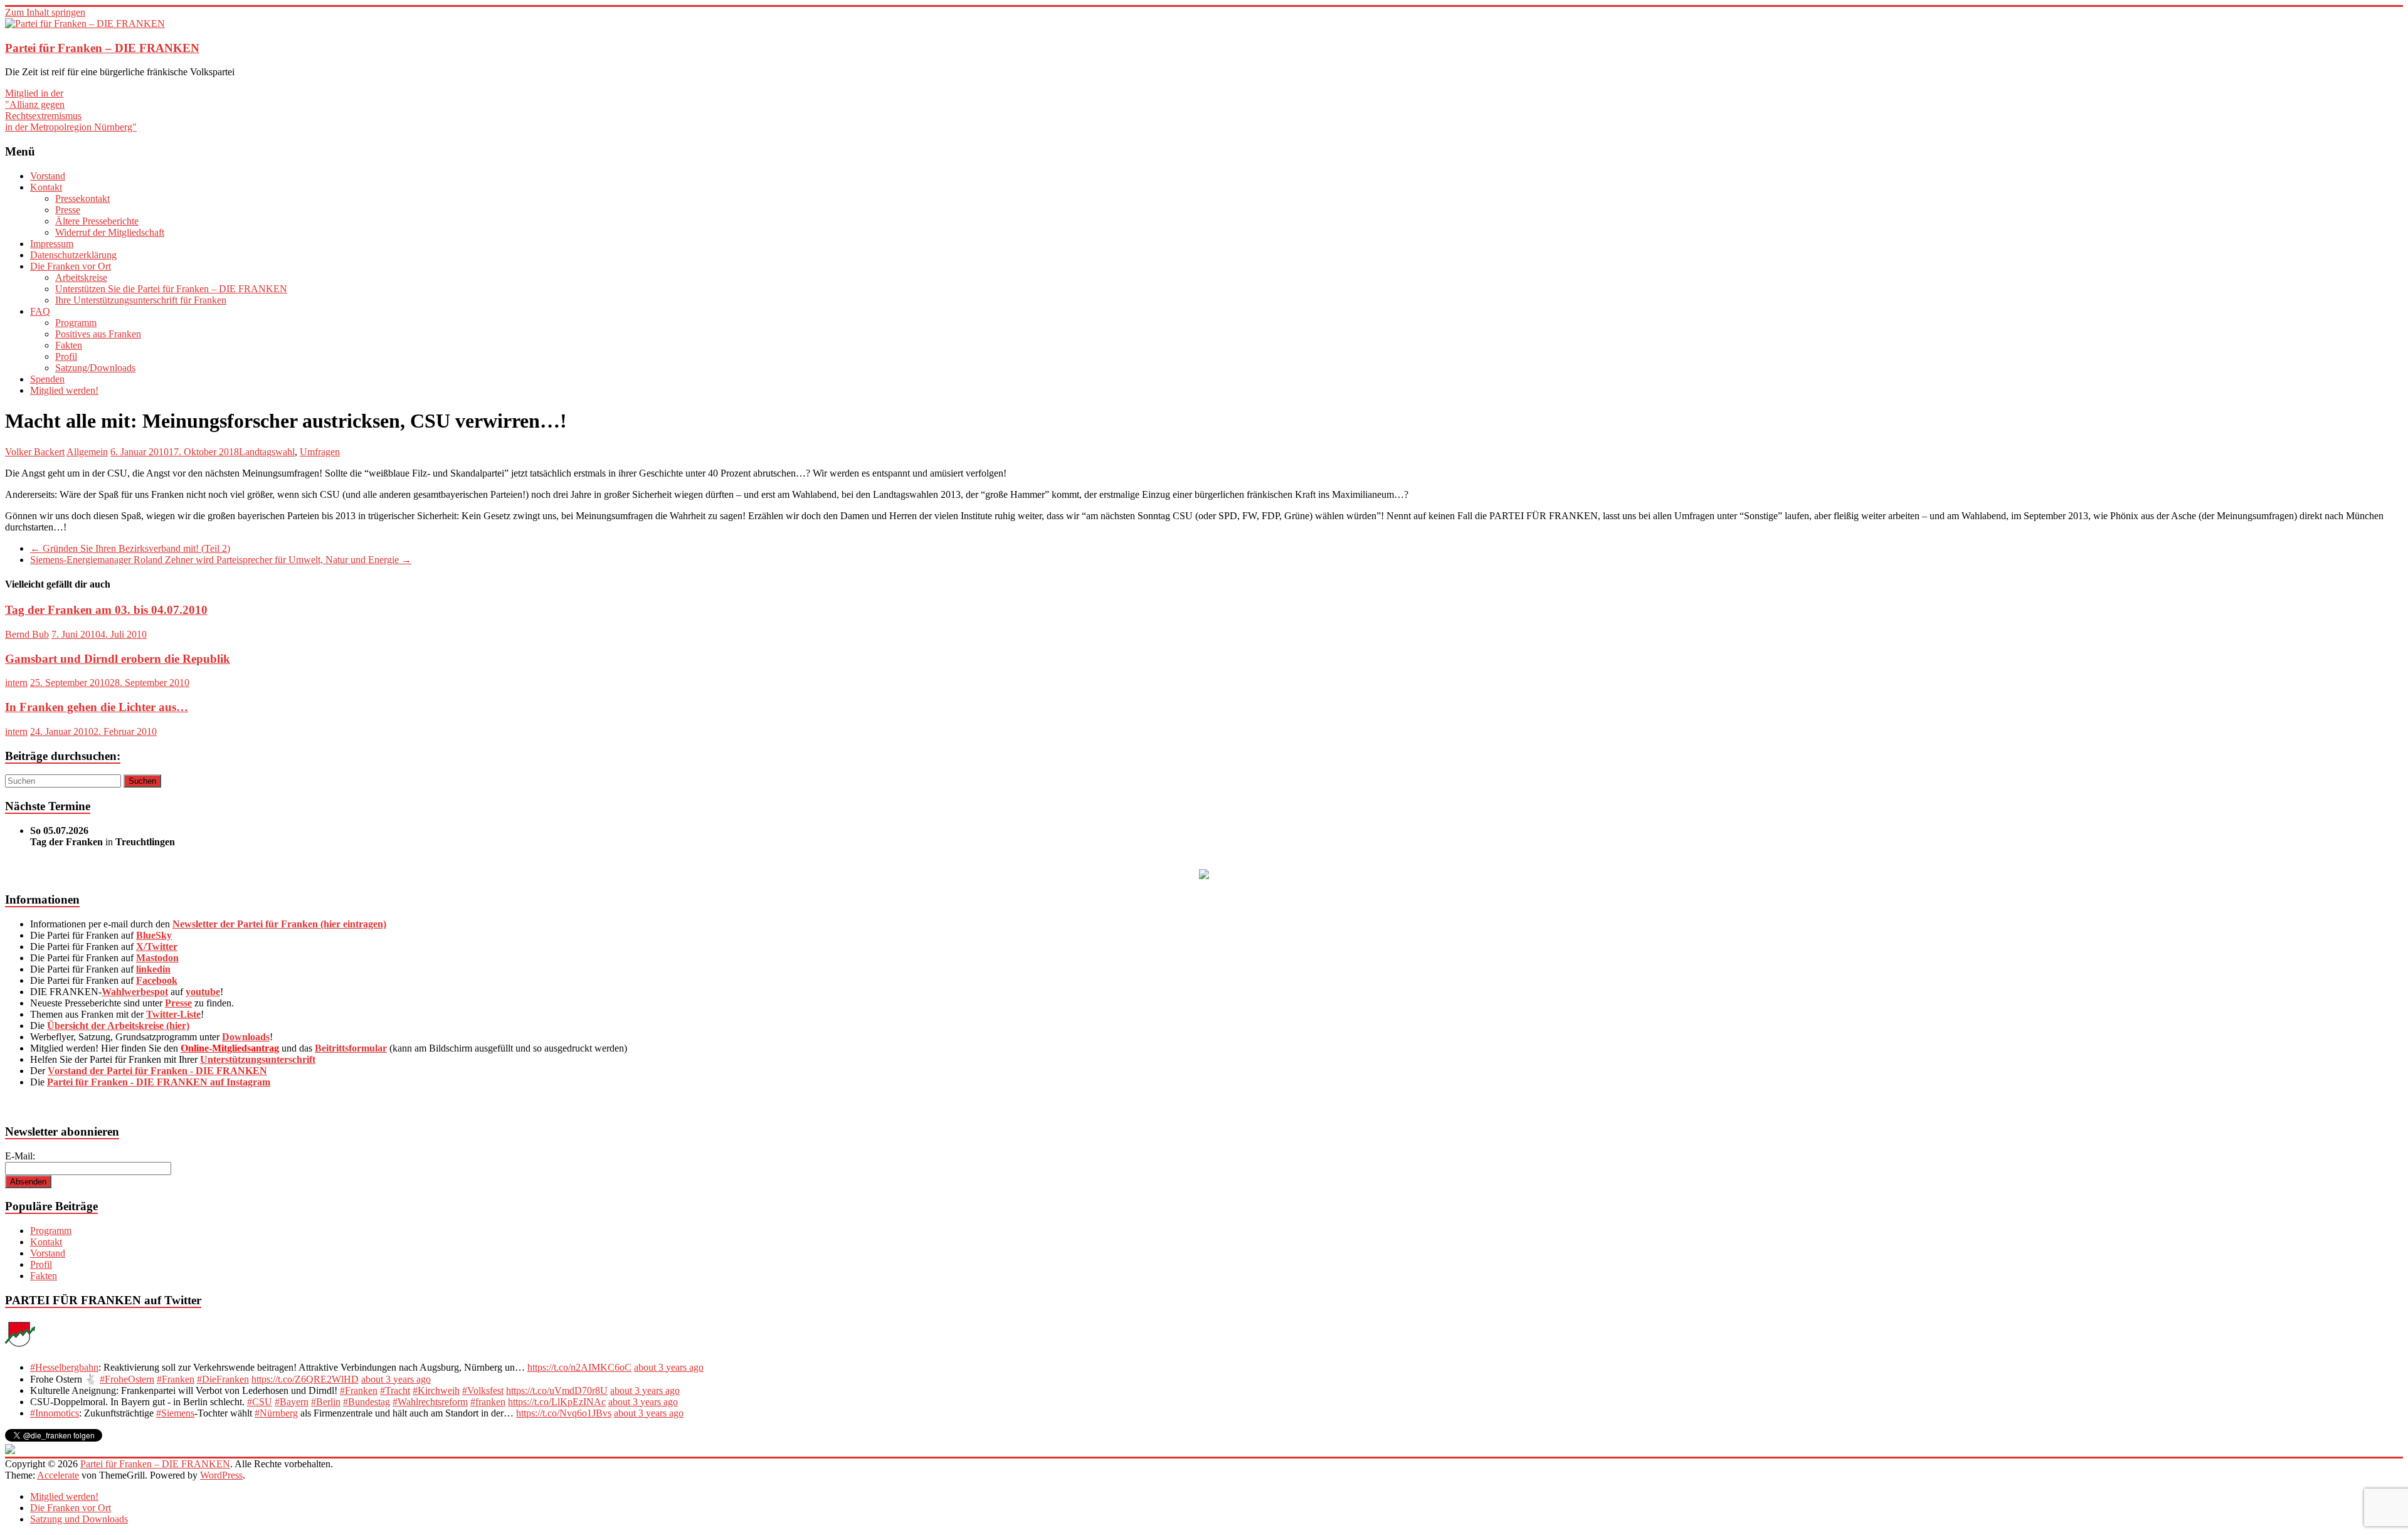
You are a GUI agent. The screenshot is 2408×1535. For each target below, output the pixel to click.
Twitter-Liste (173, 1014)
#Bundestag (367, 1402)
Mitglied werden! (64, 390)
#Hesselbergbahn (64, 1367)
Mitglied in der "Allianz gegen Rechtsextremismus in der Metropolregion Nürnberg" (71, 110)
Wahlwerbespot (135, 992)
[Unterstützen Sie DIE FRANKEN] (1204, 876)
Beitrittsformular (351, 1048)
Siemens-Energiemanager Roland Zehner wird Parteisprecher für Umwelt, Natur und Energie (221, 560)
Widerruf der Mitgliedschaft (110, 232)
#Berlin (326, 1402)
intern (16, 683)
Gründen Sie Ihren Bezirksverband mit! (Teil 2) (130, 548)
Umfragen (320, 452)
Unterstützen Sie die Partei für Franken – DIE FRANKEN (171, 289)
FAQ (40, 311)
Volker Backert (35, 452)
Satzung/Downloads (95, 368)
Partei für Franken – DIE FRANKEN (102, 48)
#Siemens (175, 1413)
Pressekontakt (82, 198)
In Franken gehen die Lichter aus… (97, 707)
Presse (68, 210)
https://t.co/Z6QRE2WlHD (305, 1379)
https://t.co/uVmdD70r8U (557, 1390)
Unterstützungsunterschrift (258, 1059)
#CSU (260, 1402)
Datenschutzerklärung (73, 255)
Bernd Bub (27, 634)
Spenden (47, 379)
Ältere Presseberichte (97, 221)
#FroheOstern (127, 1379)
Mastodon (157, 958)
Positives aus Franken (98, 334)
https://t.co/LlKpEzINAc (557, 1402)
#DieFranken (223, 1379)
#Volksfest (483, 1390)
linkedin (153, 969)
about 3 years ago (669, 1367)
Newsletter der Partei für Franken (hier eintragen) (279, 924)
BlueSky (154, 935)
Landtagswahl (267, 452)
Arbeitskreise (81, 277)
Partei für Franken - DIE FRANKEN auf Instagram (159, 1082)
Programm (76, 323)
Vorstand (48, 176)
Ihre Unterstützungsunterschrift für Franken (141, 300)
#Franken (176, 1379)
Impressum (52, 244)
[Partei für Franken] (20, 1346)
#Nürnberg (276, 1413)
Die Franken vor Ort (71, 266)
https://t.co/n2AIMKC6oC (579, 1367)
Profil (66, 356)
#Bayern (292, 1402)
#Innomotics (55, 1413)
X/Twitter (157, 947)
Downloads (246, 1037)
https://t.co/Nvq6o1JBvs (564, 1413)
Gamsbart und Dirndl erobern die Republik (118, 659)
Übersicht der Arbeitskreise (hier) (118, 1026)
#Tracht (395, 1390)
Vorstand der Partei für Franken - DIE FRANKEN (157, 1071)
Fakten (69, 345)
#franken (488, 1402)
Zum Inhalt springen (45, 12)
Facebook (157, 980)
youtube (203, 992)
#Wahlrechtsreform (430, 1402)
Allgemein (87, 452)
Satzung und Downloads (79, 1519)
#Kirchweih (436, 1390)
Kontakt (46, 187)
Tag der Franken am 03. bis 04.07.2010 (106, 610)
